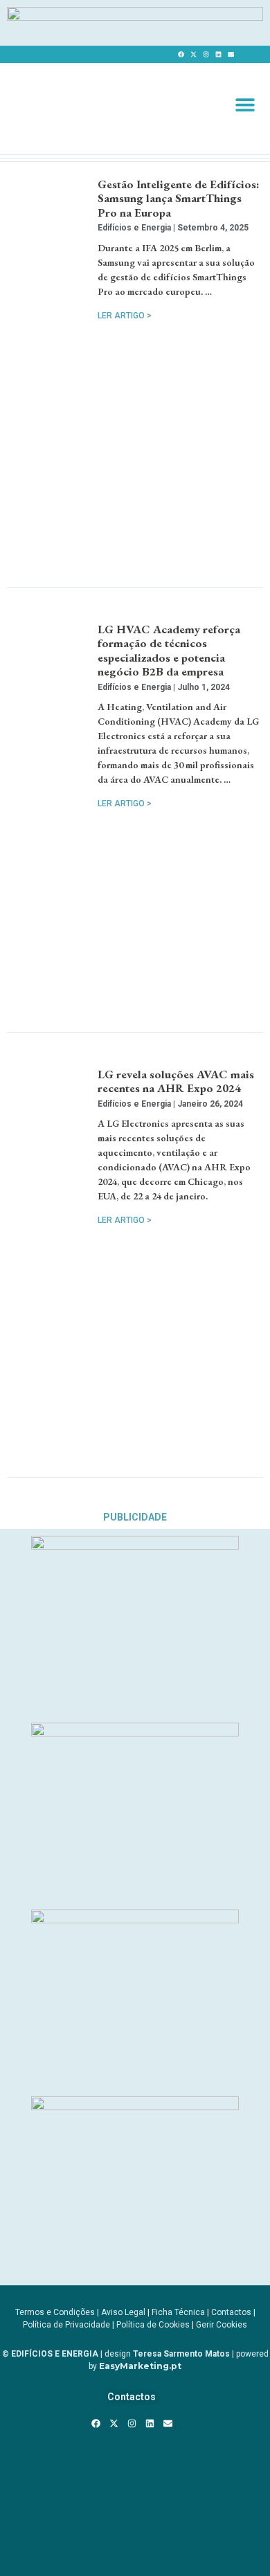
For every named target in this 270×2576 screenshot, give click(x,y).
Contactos (231, 2312)
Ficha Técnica (178, 2312)
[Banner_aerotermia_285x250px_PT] (135, 2106)
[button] (245, 104)
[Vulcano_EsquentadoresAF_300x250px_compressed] (135, 1545)
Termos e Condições (55, 2312)
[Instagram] (206, 54)
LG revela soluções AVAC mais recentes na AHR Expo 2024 (176, 1081)
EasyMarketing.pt (139, 2366)
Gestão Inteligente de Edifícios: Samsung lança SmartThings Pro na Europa (179, 198)
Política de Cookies (153, 2325)
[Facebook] (181, 54)
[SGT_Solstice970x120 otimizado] (135, 17)
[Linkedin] (219, 54)
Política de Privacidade (66, 2325)
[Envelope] (231, 54)
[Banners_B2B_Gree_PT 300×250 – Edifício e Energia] (135, 1919)
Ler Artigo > (125, 316)
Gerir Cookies (222, 2325)
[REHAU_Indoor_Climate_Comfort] (135, 1732)
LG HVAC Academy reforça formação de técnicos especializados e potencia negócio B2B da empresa (169, 650)
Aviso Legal (123, 2312)
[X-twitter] (194, 54)
